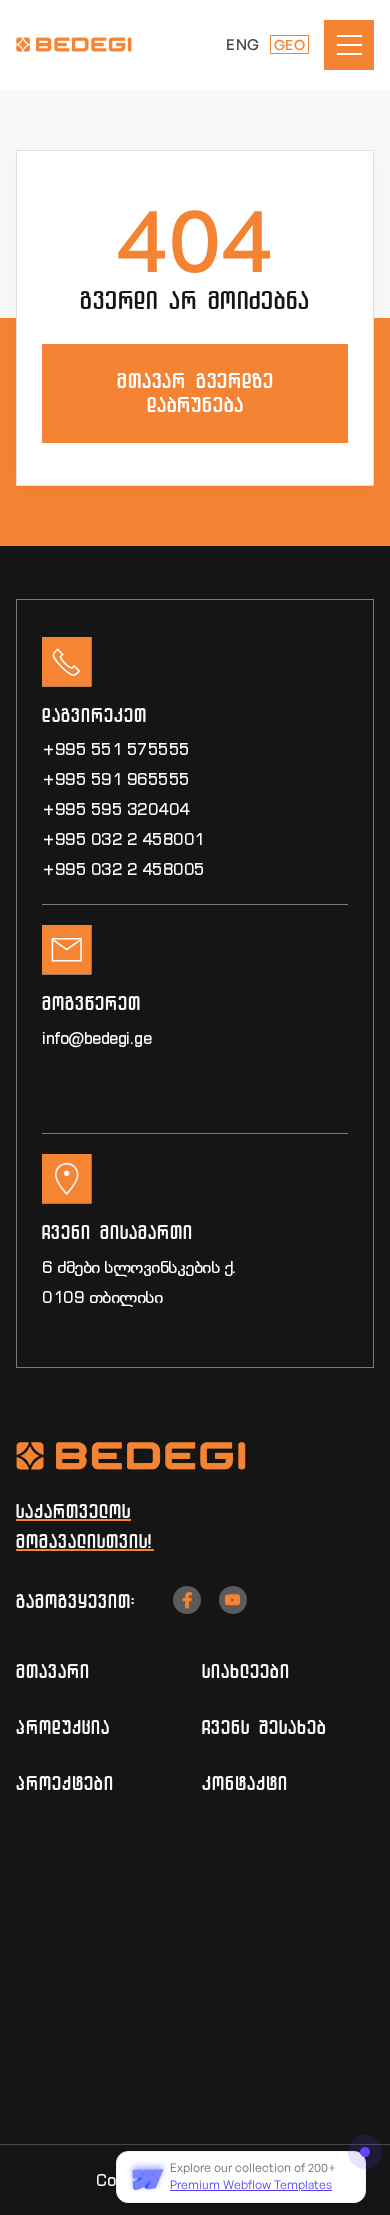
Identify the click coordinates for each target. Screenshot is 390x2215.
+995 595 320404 (116, 809)
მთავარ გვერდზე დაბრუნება (195, 393)
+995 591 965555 (116, 779)
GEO (290, 44)
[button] (349, 45)
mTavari (53, 1671)
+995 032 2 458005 (123, 869)
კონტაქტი (245, 1783)
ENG (243, 44)
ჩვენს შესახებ (264, 1727)
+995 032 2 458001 (123, 839)
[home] (86, 44)
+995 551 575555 (116, 749)
